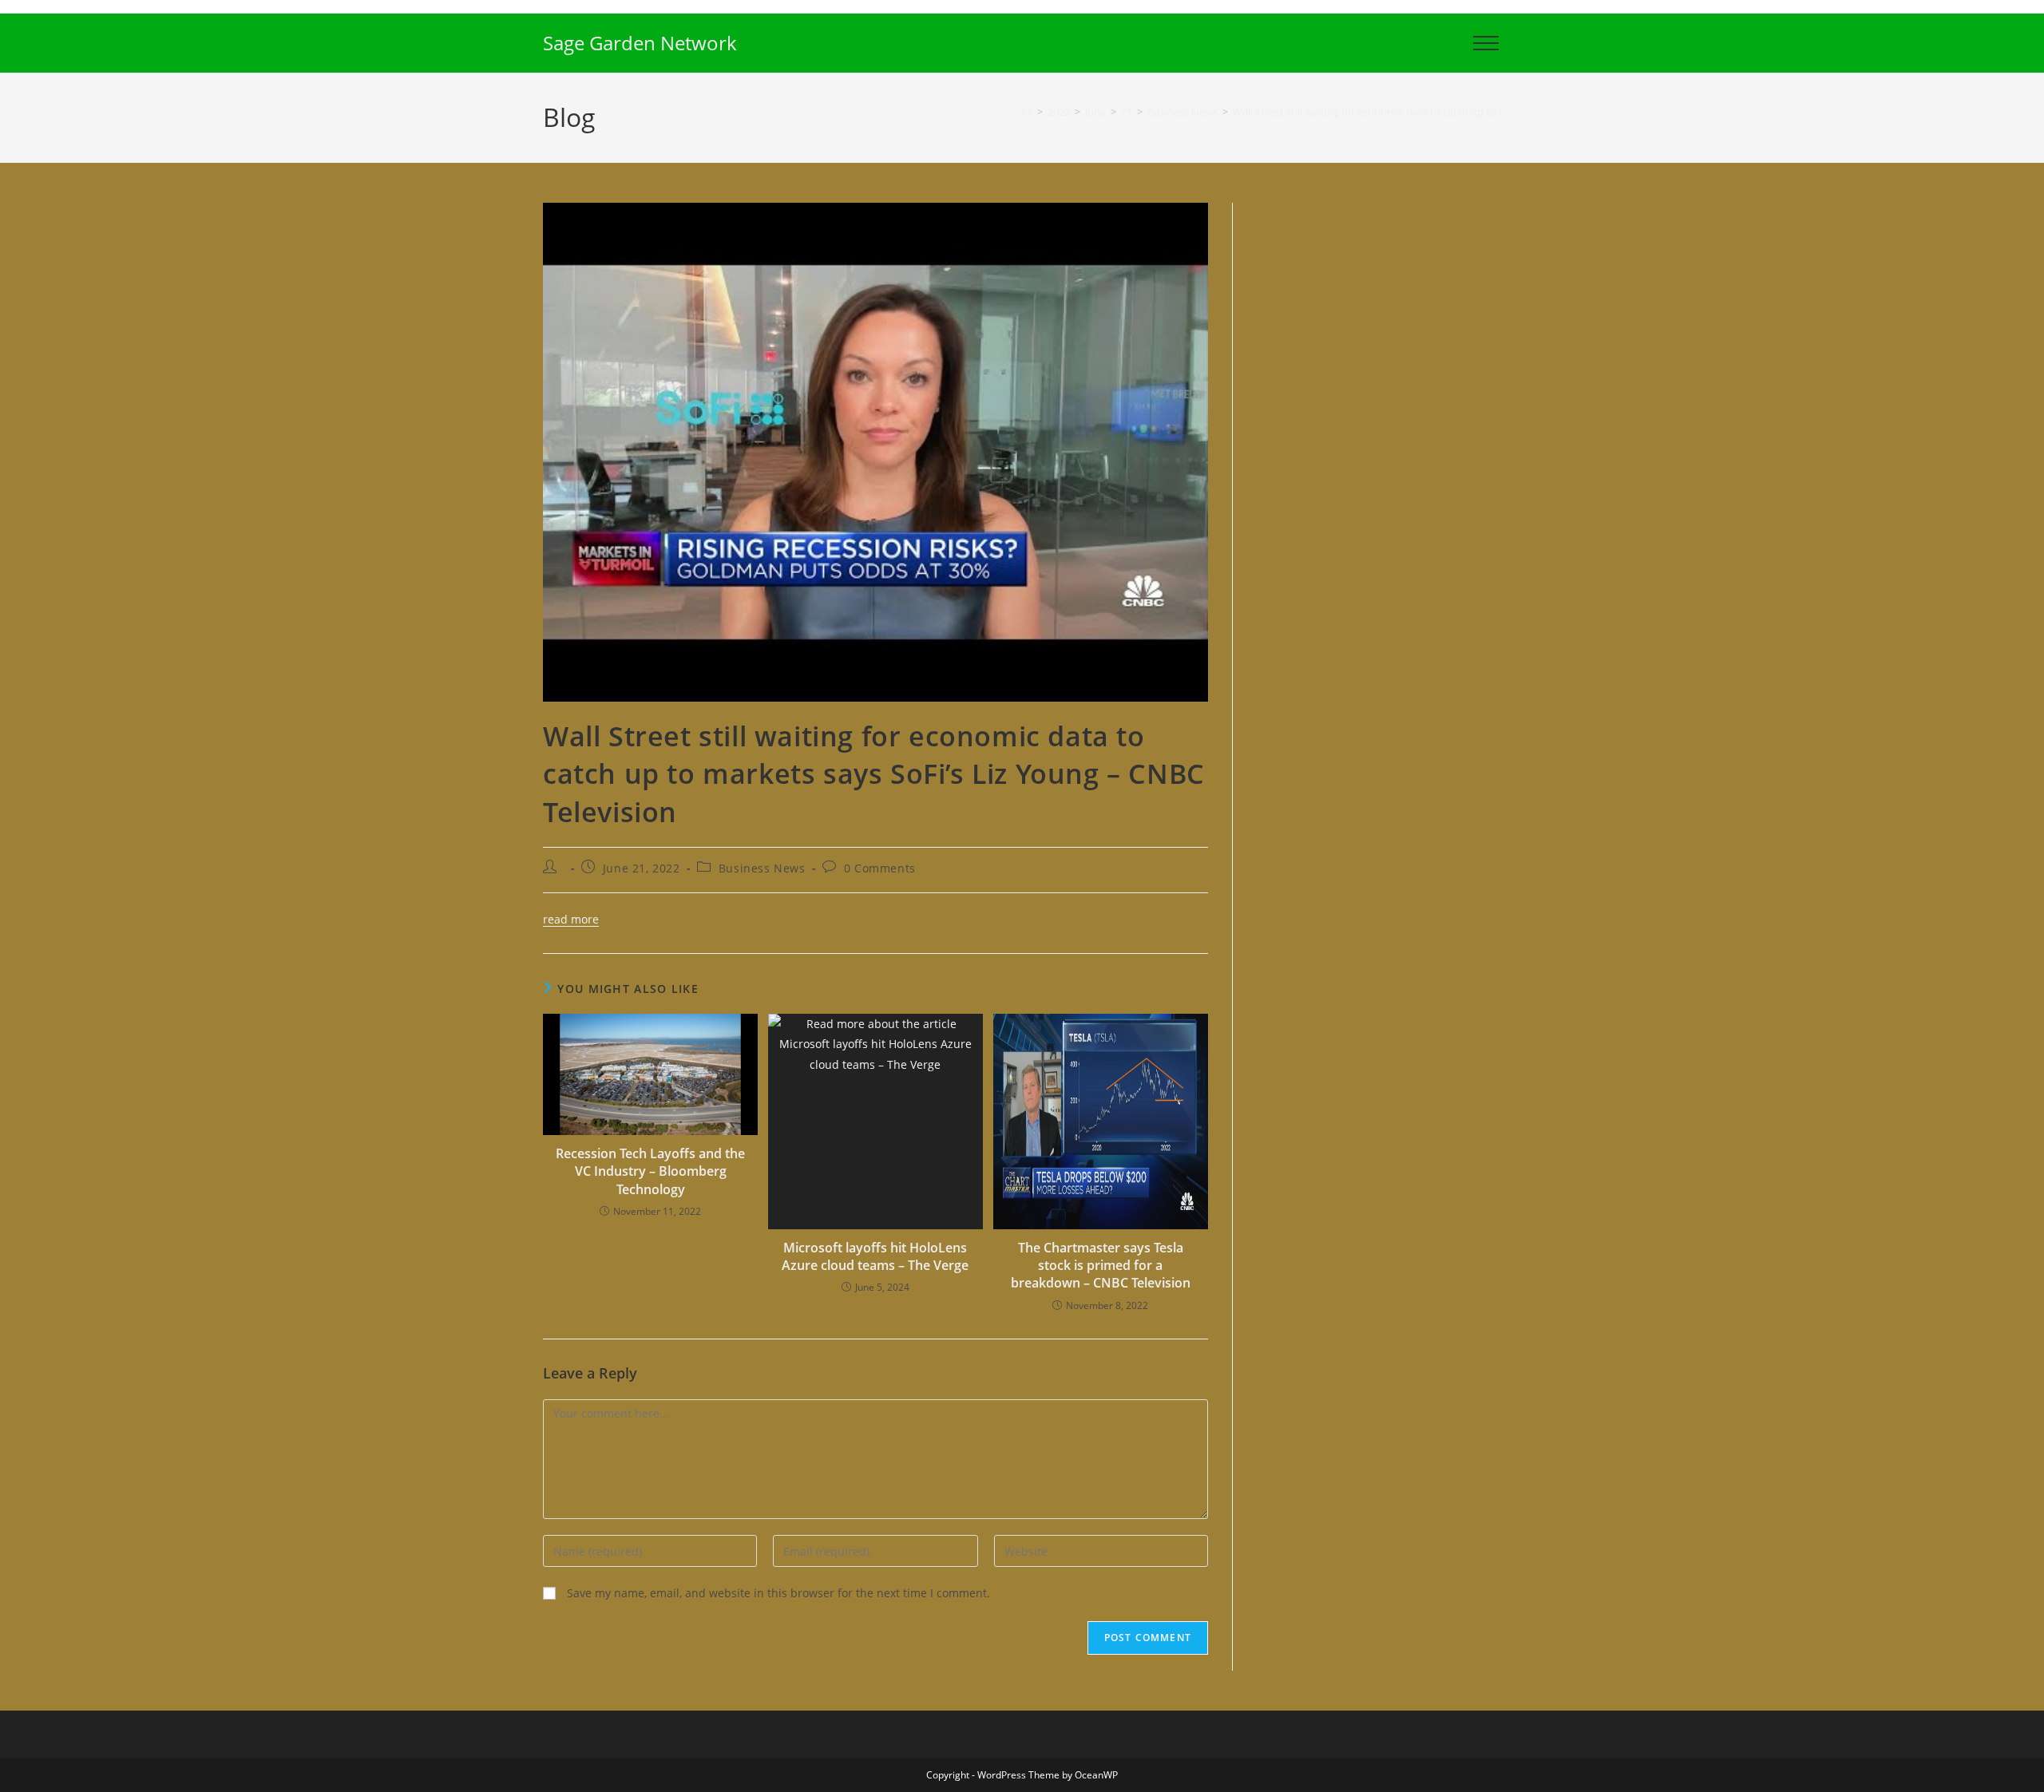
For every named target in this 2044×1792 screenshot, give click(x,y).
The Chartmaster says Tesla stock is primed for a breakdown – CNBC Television (1101, 1266)
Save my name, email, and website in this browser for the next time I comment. (778, 1593)
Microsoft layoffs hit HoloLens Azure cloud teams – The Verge (875, 1256)
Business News (762, 868)
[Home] (1027, 112)
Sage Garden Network (640, 43)
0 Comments (880, 868)
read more (571, 919)
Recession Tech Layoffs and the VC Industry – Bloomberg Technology (650, 1171)
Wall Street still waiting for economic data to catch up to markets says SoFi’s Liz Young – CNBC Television (1479, 112)
